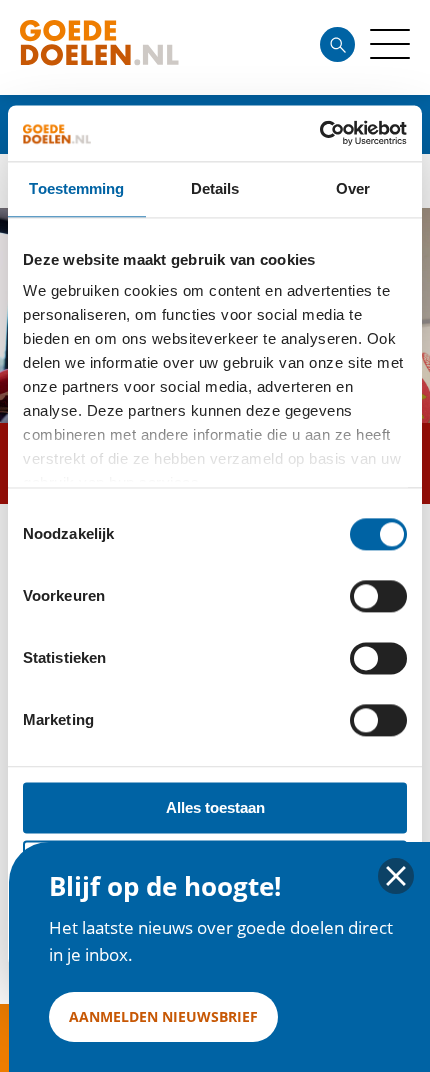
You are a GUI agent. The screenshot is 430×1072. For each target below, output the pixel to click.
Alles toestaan (215, 807)
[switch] (378, 596)
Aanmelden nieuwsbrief (163, 1016)
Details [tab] (215, 188)
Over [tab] (353, 188)
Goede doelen (134, 47)
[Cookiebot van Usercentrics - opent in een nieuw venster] (319, 133)
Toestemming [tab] (76, 188)
